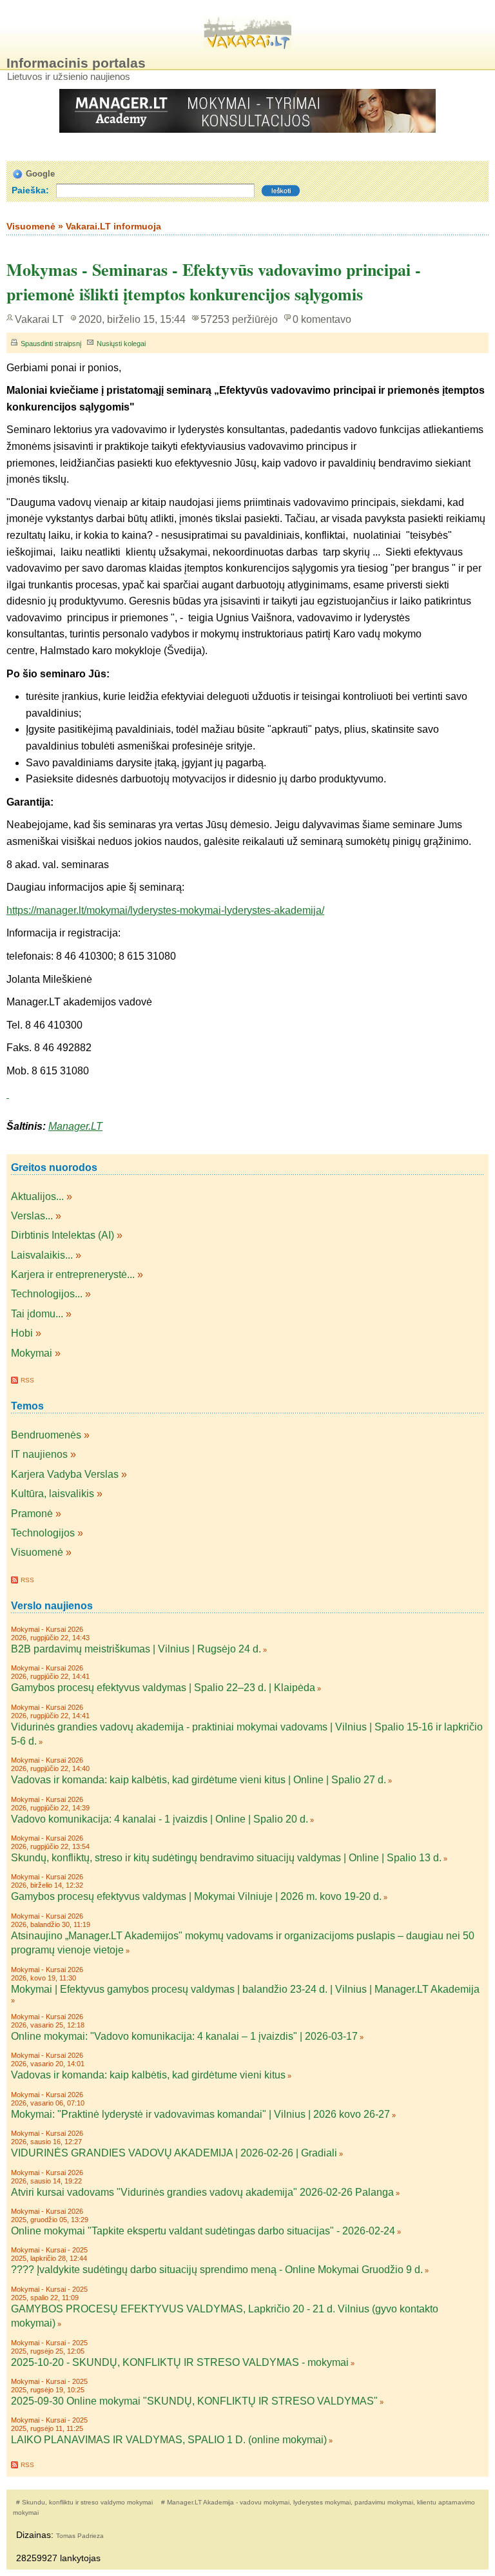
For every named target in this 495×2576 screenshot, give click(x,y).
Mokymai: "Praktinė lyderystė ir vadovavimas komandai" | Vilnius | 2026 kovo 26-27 (200, 2114)
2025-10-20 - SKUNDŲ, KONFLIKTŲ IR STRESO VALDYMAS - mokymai (180, 2362)
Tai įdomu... (37, 1314)
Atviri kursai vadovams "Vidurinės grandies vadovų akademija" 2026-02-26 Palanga (202, 2192)
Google (40, 174)
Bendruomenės (46, 1435)
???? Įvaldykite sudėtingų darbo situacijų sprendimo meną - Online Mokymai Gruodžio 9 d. (217, 2270)
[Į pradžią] (247, 33)
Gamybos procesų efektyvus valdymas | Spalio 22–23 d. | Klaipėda (163, 1688)
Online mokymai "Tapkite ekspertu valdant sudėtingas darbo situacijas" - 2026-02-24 (203, 2231)
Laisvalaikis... (42, 1255)
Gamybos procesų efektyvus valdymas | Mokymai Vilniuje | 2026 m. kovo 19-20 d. (196, 1896)
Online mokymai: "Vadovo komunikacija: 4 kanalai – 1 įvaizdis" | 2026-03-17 (184, 2036)
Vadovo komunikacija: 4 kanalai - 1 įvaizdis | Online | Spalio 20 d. (160, 1819)
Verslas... (32, 1216)
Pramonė (32, 1514)
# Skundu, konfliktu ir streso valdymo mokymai (85, 2502)
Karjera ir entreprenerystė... (73, 1274)
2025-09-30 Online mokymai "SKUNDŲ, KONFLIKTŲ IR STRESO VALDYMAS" (194, 2401)
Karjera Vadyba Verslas (65, 1474)
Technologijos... (47, 1294)
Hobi (22, 1333)
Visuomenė (37, 1552)
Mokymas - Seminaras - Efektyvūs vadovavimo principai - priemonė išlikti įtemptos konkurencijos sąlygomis (214, 282)
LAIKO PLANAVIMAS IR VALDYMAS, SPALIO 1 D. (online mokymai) (169, 2440)
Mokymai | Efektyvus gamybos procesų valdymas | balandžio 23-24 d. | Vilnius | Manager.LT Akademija (245, 1989)
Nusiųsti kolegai (121, 344)
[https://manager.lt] (8, 1094)
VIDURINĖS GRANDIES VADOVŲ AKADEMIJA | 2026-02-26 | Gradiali (174, 2153)
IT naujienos (39, 1454)
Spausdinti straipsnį (51, 344)
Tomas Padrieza (80, 2536)
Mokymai (32, 1353)
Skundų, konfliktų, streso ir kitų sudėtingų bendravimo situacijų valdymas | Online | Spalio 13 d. (226, 1858)
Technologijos (43, 1533)
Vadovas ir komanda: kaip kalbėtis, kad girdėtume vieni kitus (148, 2075)
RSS (27, 1380)
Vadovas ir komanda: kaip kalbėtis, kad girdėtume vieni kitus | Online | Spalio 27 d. (199, 1780)
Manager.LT (75, 1126)
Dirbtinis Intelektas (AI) (63, 1235)
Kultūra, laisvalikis (53, 1494)
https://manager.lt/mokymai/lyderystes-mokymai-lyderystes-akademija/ (165, 910)
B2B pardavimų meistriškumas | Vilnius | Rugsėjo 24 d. (136, 1649)
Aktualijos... (37, 1196)
